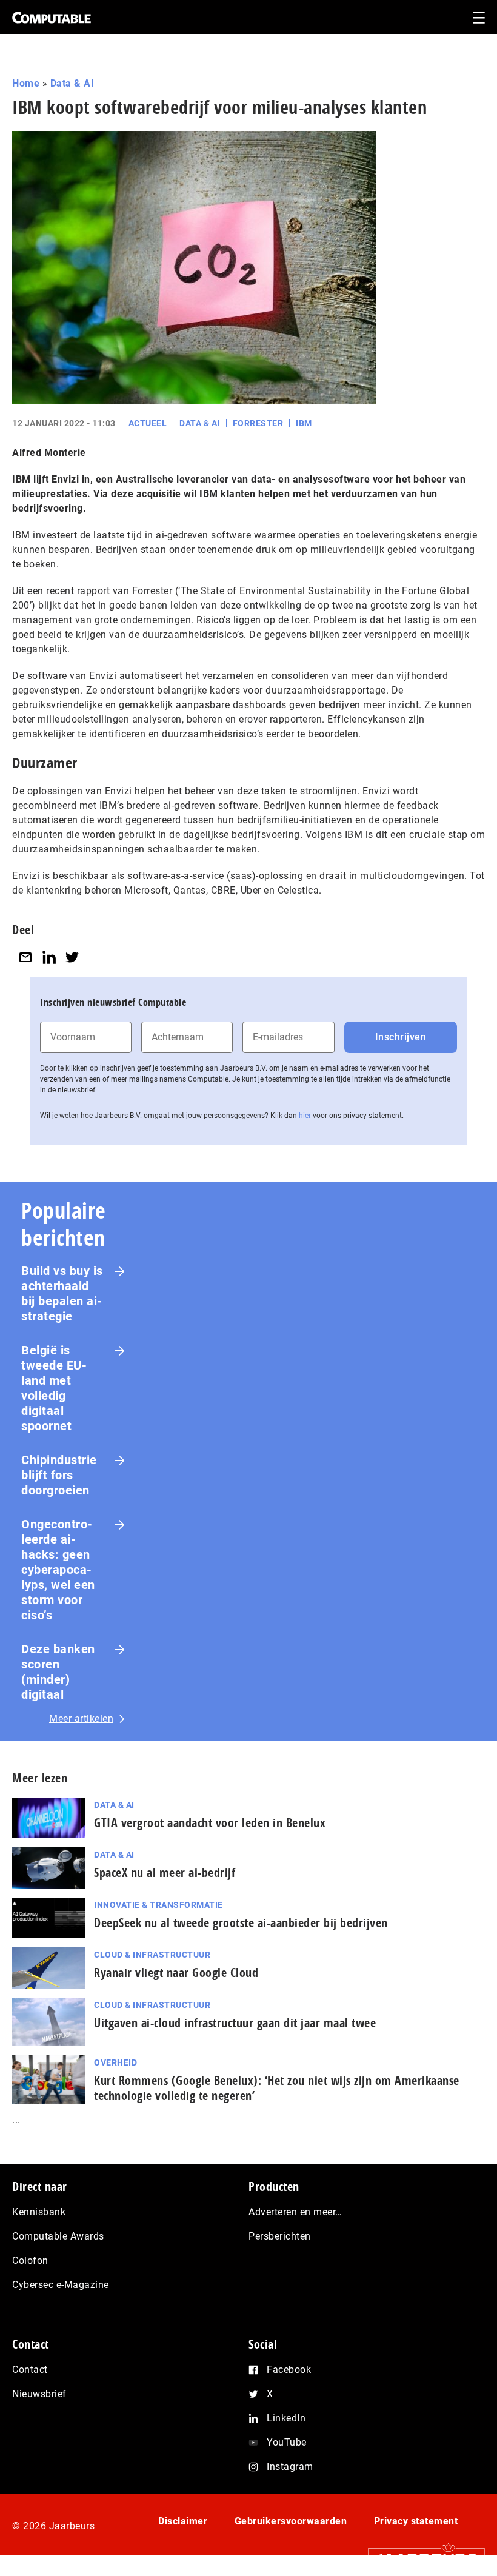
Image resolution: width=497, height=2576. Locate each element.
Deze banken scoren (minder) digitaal (58, 1672)
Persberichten (280, 2236)
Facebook (289, 2370)
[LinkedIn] (49, 957)
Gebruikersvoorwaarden (291, 2521)
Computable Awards (58, 2236)
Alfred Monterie (49, 453)
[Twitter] (72, 957)
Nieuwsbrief (39, 2394)
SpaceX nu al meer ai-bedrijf (165, 1872)
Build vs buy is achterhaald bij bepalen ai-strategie (62, 1293)
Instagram (290, 2467)
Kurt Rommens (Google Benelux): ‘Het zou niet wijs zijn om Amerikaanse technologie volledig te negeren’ (277, 2088)
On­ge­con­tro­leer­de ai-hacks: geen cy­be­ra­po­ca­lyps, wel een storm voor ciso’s (58, 1570)
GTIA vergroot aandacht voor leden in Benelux (210, 1823)
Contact (30, 2370)
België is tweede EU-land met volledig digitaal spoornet (54, 1388)
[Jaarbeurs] (420, 2559)
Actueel (148, 423)
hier (305, 1116)
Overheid (115, 2062)
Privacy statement (416, 2521)
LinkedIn (286, 2418)
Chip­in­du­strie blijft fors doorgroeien (59, 1475)
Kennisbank (39, 2212)
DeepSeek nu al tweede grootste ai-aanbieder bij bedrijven (241, 1923)
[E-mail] (25, 957)
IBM (304, 423)
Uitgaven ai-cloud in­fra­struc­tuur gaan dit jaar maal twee (235, 2023)
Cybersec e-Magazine (61, 2285)
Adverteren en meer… (295, 2212)
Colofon (30, 2260)
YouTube (287, 2442)
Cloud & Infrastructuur (152, 1955)
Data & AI (72, 83)
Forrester (258, 423)
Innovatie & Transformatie (158, 1905)
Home (26, 83)
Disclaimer (183, 2521)
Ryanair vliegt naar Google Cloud (176, 1972)
